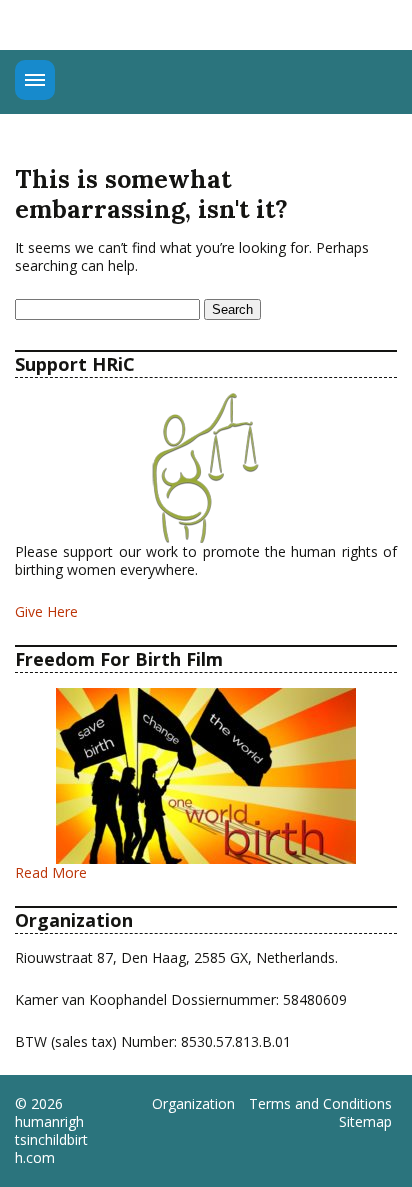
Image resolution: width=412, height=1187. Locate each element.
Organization (193, 1104)
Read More (51, 872)
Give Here (46, 611)
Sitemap (365, 1122)
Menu (35, 80)
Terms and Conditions (320, 1104)
